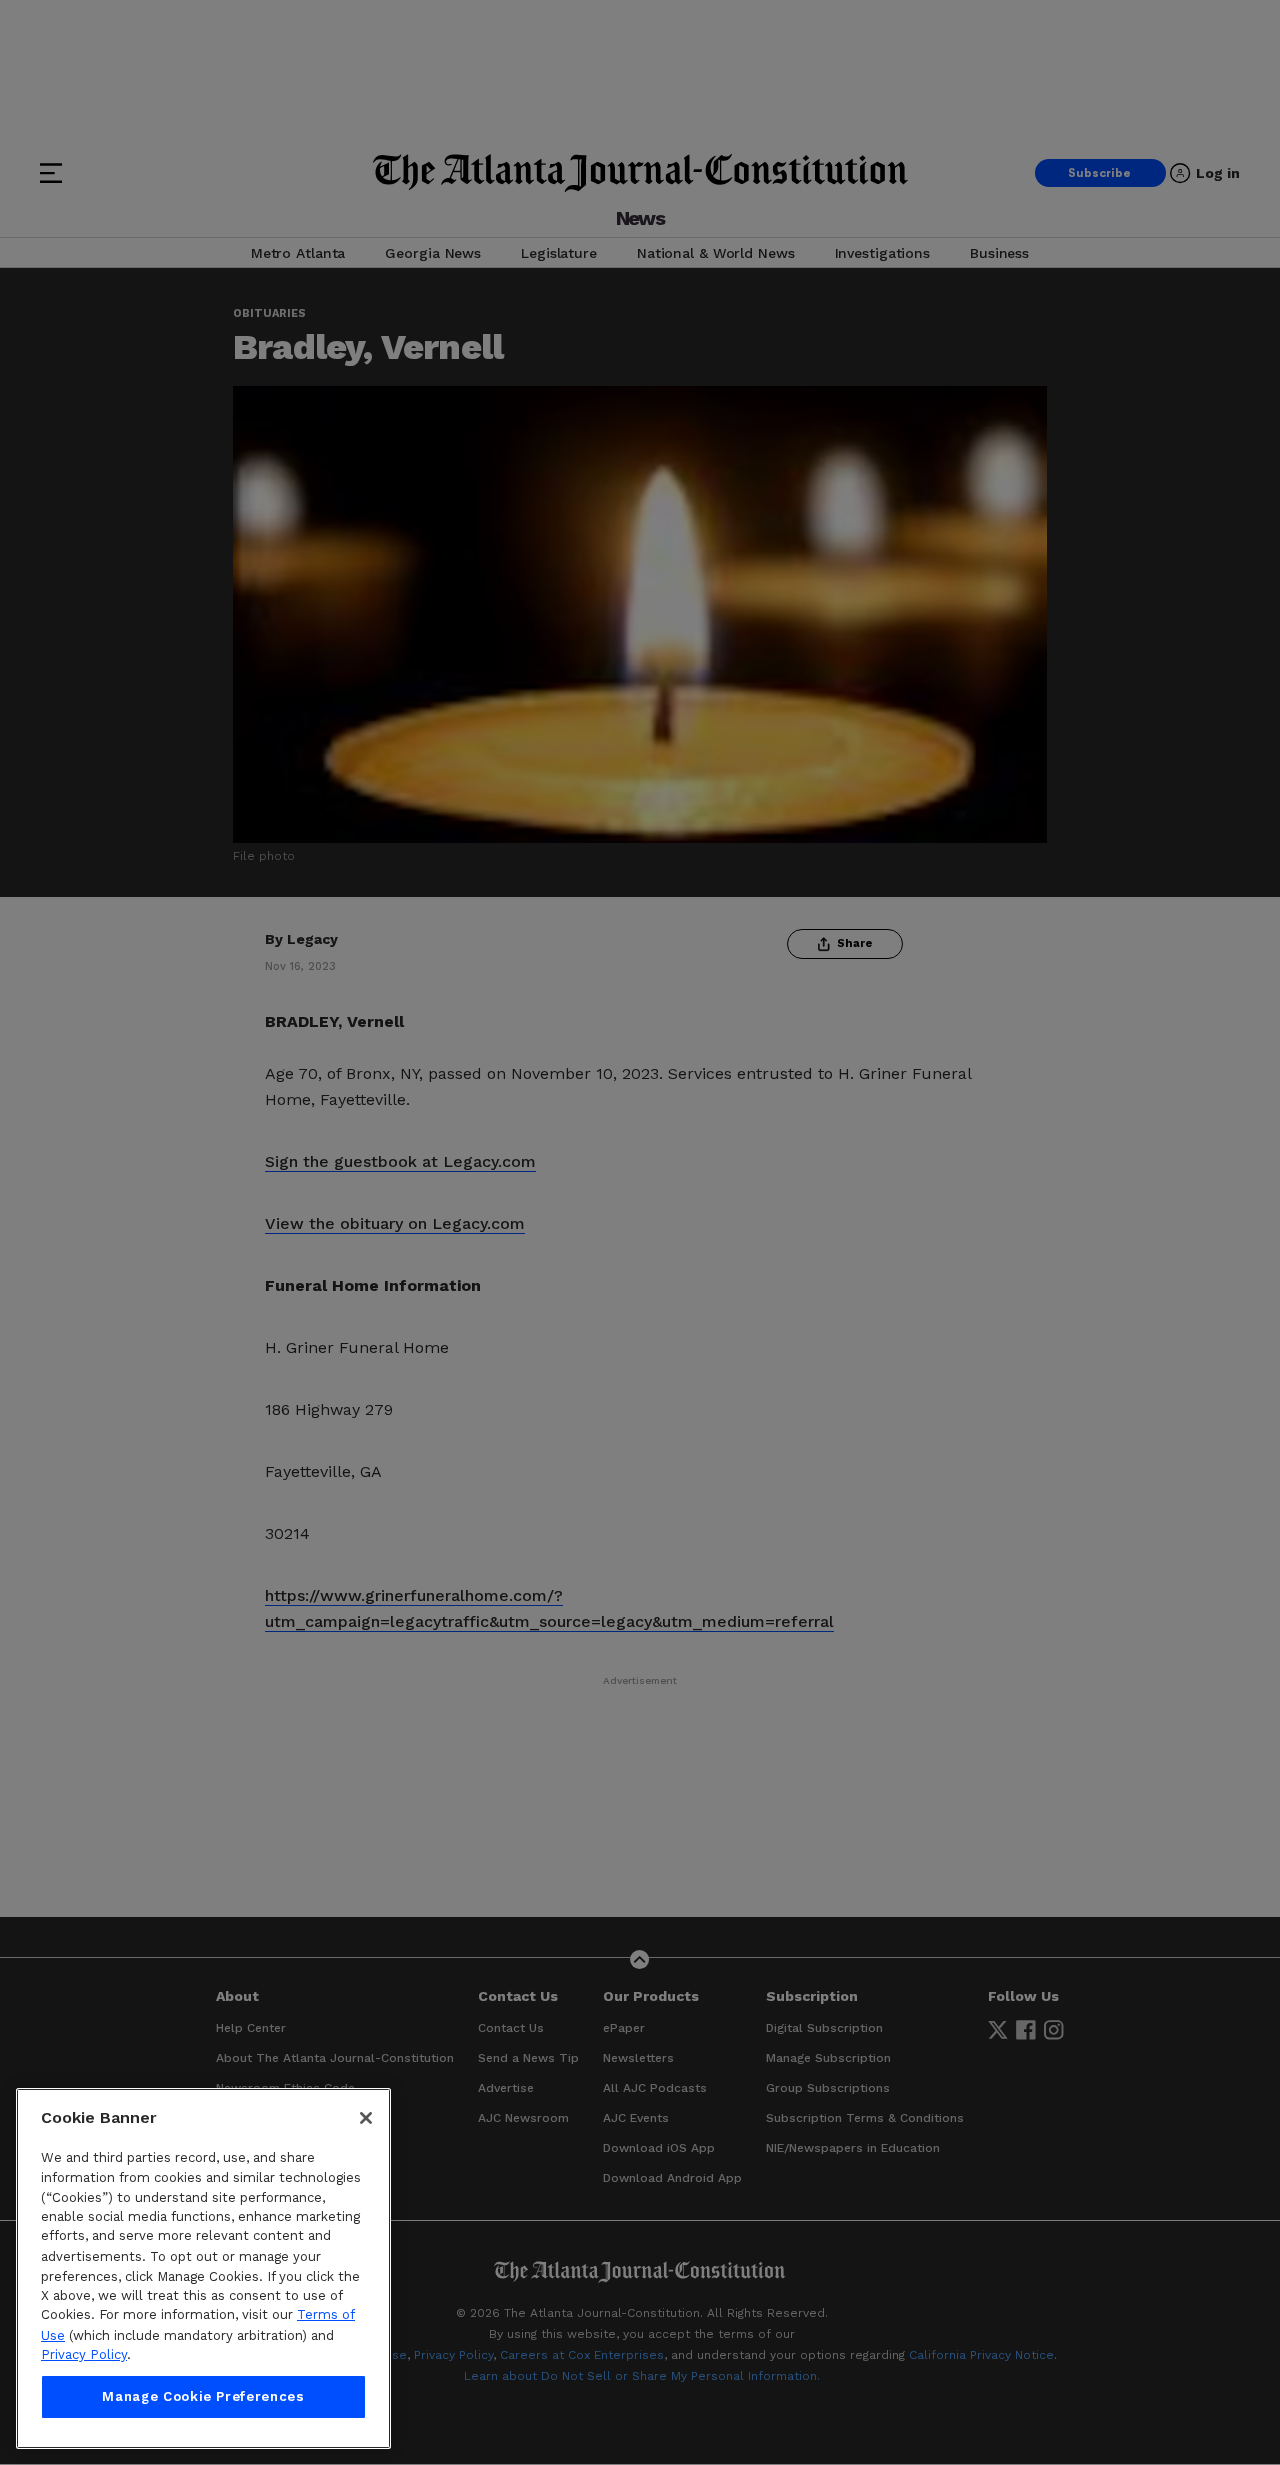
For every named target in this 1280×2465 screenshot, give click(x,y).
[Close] (366, 2118)
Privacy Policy (84, 2354)
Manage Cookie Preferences (203, 2396)
